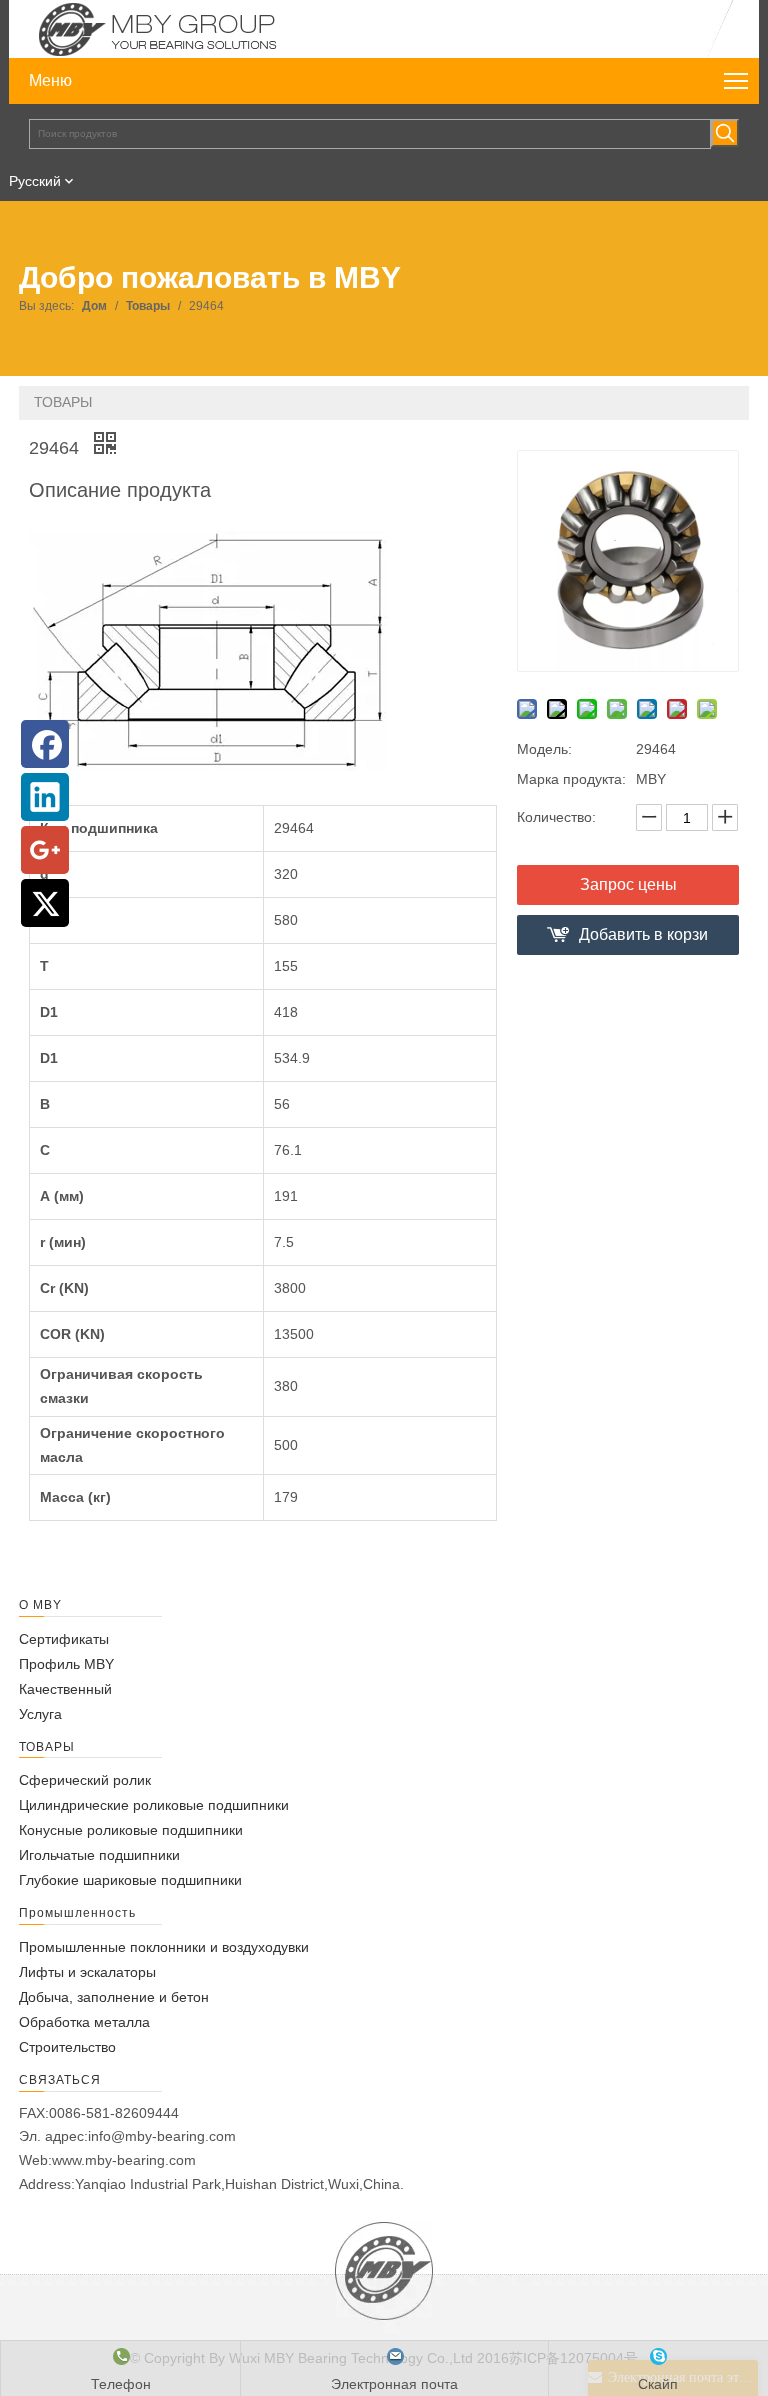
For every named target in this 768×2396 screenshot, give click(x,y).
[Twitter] (45, 903)
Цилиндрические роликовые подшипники (154, 1805)
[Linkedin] (45, 797)
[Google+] (45, 850)
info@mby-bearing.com (162, 2136)
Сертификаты (64, 1639)
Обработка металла (84, 2022)
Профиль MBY (66, 1664)
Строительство (67, 2047)
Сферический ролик (85, 1780)
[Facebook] (45, 744)
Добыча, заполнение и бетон (114, 1997)
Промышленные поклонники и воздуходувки (164, 1947)
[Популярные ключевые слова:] (725, 133)
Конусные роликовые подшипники (131, 1830)
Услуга (40, 1714)
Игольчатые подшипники (99, 1855)
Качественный (65, 1689)
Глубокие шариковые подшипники (130, 1880)
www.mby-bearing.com (124, 2160)
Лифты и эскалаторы (87, 1972)
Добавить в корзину (643, 940)
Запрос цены (628, 884)
